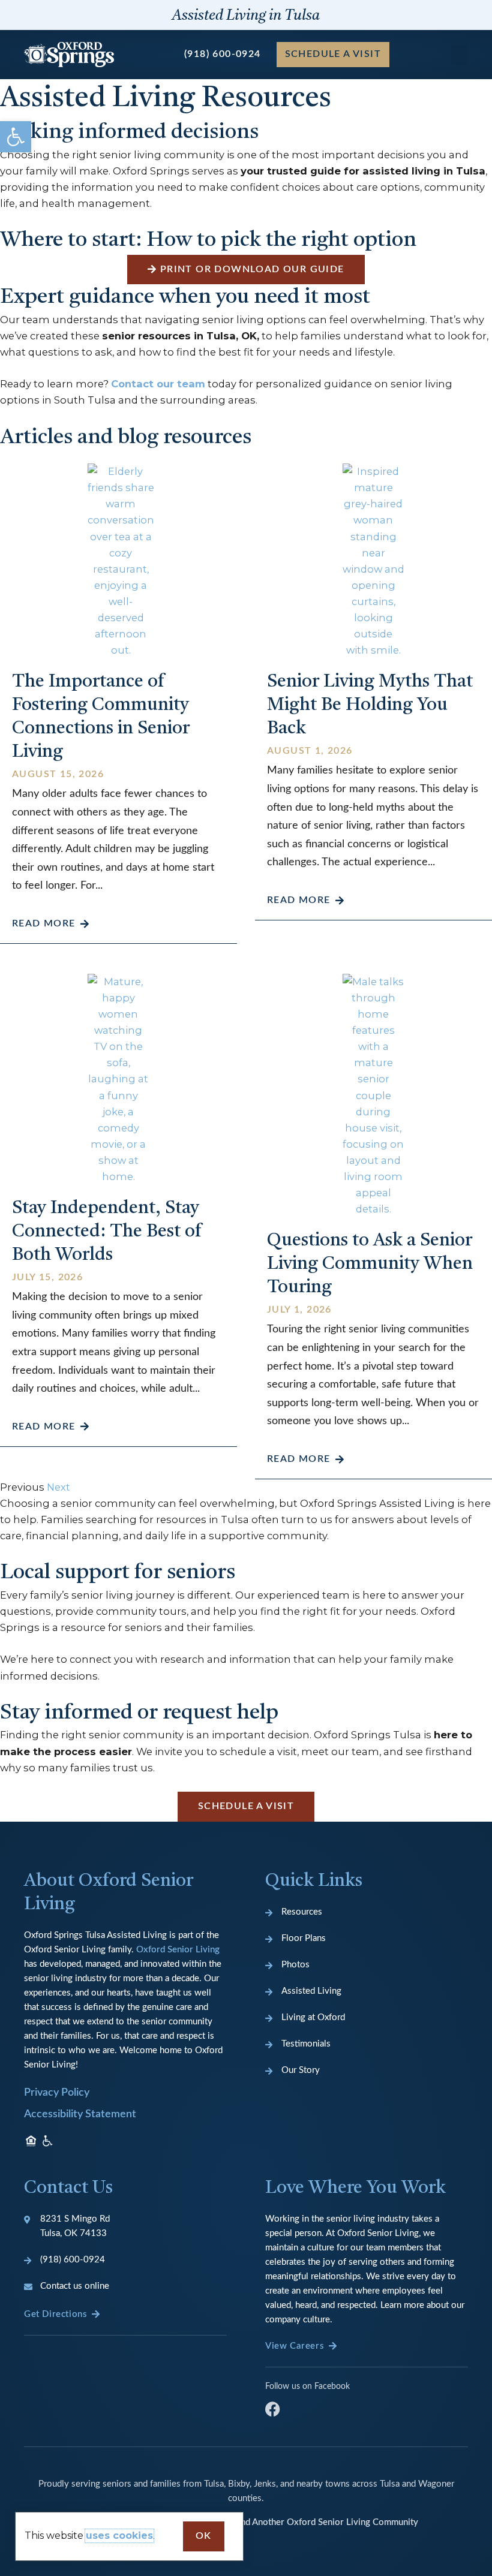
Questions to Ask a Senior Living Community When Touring (370, 1264)
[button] (16, 137)
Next (58, 1487)
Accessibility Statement (80, 2114)
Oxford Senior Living (178, 1950)
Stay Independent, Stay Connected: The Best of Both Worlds (107, 1232)
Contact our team (158, 384)
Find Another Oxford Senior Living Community (326, 2522)
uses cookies (119, 2536)
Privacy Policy (57, 2093)
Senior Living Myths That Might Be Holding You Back (370, 705)
